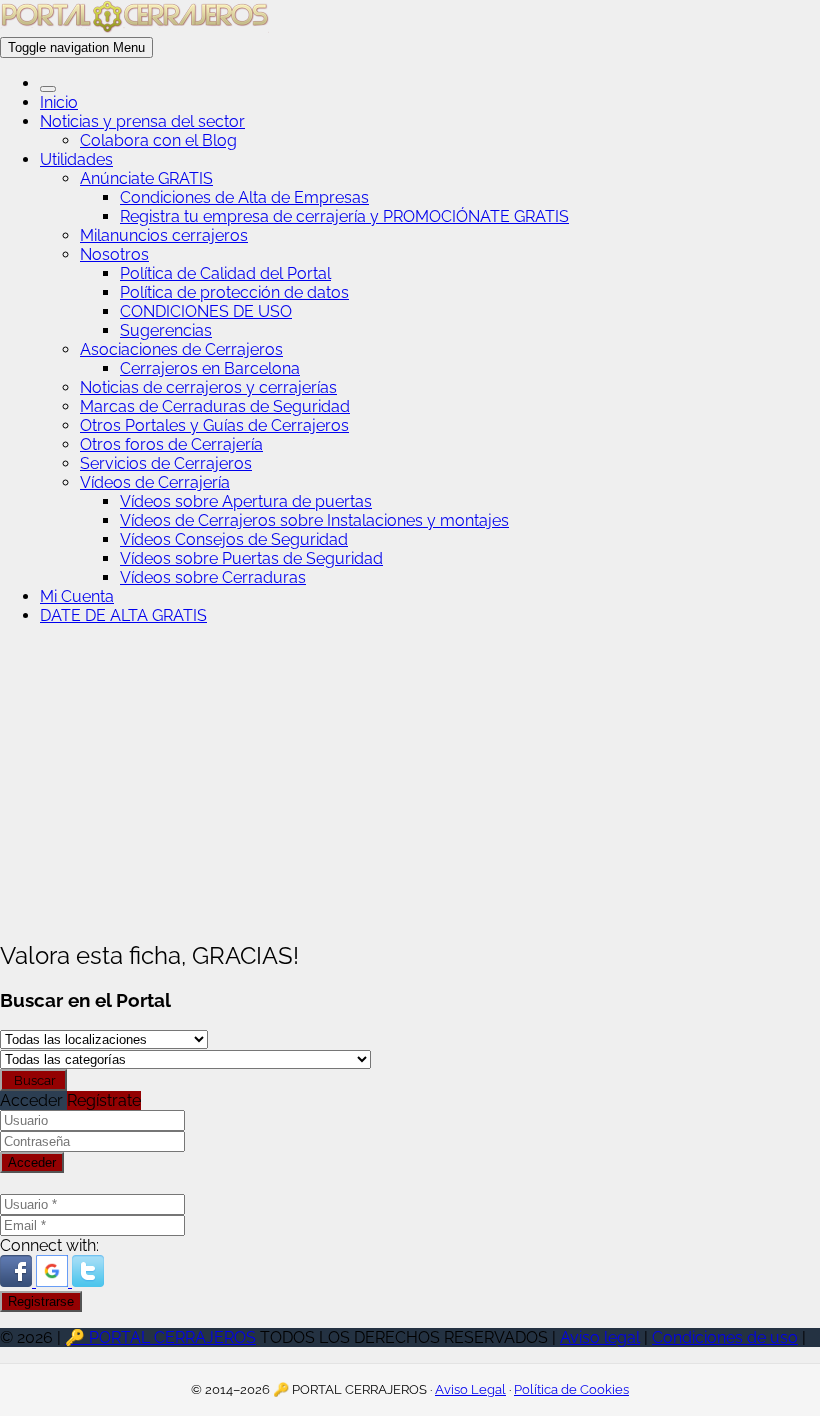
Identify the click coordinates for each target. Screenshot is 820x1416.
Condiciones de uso (725, 1337)
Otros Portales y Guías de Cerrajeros (214, 425)
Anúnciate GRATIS (146, 178)
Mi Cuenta (77, 596)
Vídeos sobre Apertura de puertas (246, 501)
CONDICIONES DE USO (206, 311)
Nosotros (114, 254)
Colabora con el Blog (158, 140)
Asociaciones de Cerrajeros (181, 349)
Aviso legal (600, 1337)
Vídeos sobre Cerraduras (213, 577)
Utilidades (76, 159)
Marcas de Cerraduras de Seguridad (215, 406)
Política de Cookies (571, 1389)
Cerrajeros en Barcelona (210, 368)
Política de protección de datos (234, 292)
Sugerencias (166, 330)
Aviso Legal (470, 1389)
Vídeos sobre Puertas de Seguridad (251, 558)
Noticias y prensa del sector (142, 121)
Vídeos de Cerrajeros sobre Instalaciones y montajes (314, 520)
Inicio (59, 102)
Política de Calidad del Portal (225, 273)
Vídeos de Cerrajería (155, 482)
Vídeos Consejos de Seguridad (234, 539)
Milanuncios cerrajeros (164, 235)
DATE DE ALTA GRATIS (123, 615)
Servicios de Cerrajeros (166, 463)
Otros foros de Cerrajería (171, 444)
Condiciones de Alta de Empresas (244, 197)
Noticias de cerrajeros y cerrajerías (208, 387)
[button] (18, 1281)
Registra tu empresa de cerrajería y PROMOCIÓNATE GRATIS (344, 216)
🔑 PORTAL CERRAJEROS (160, 1337)
